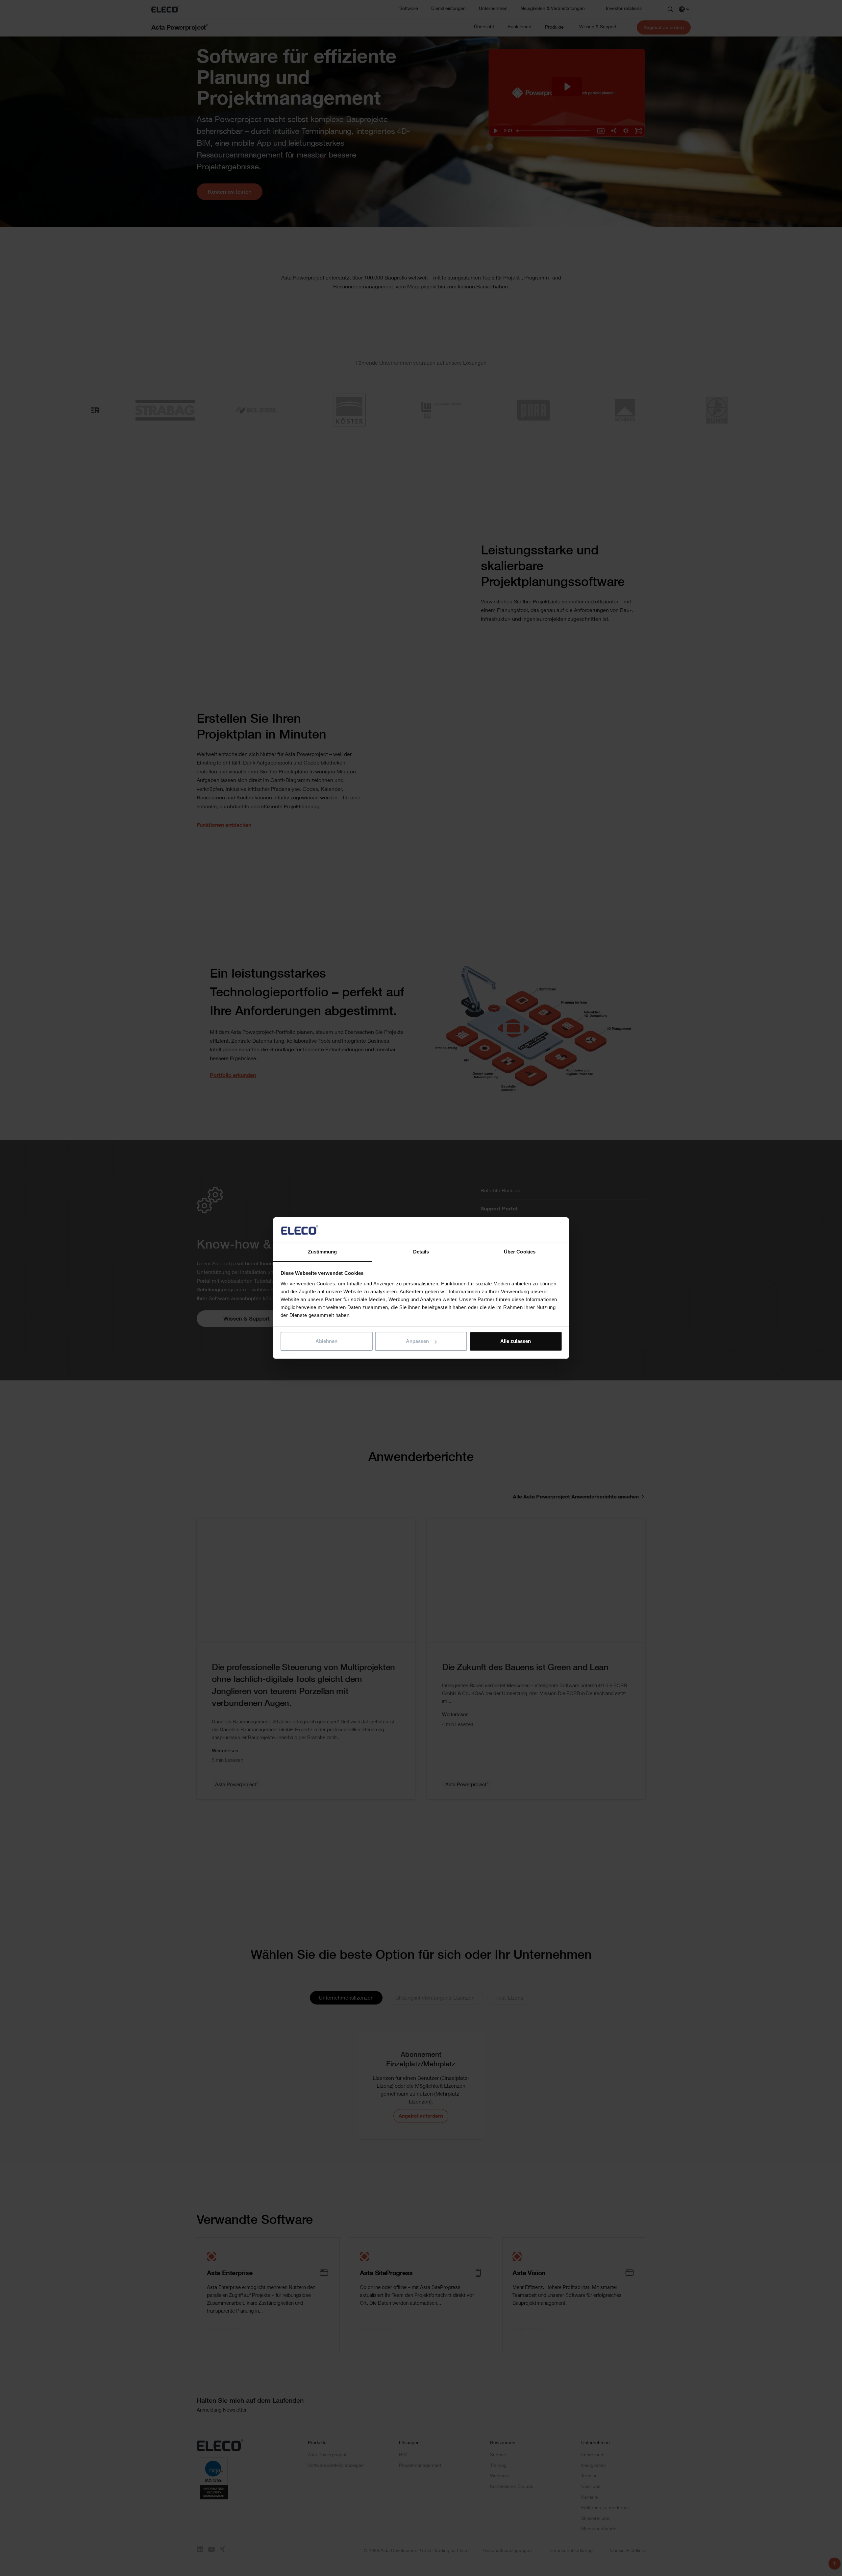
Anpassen (417, 1341)
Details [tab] (421, 1252)
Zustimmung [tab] (322, 1252)
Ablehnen (326, 1341)
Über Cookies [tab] (520, 1252)
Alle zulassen (516, 1341)
